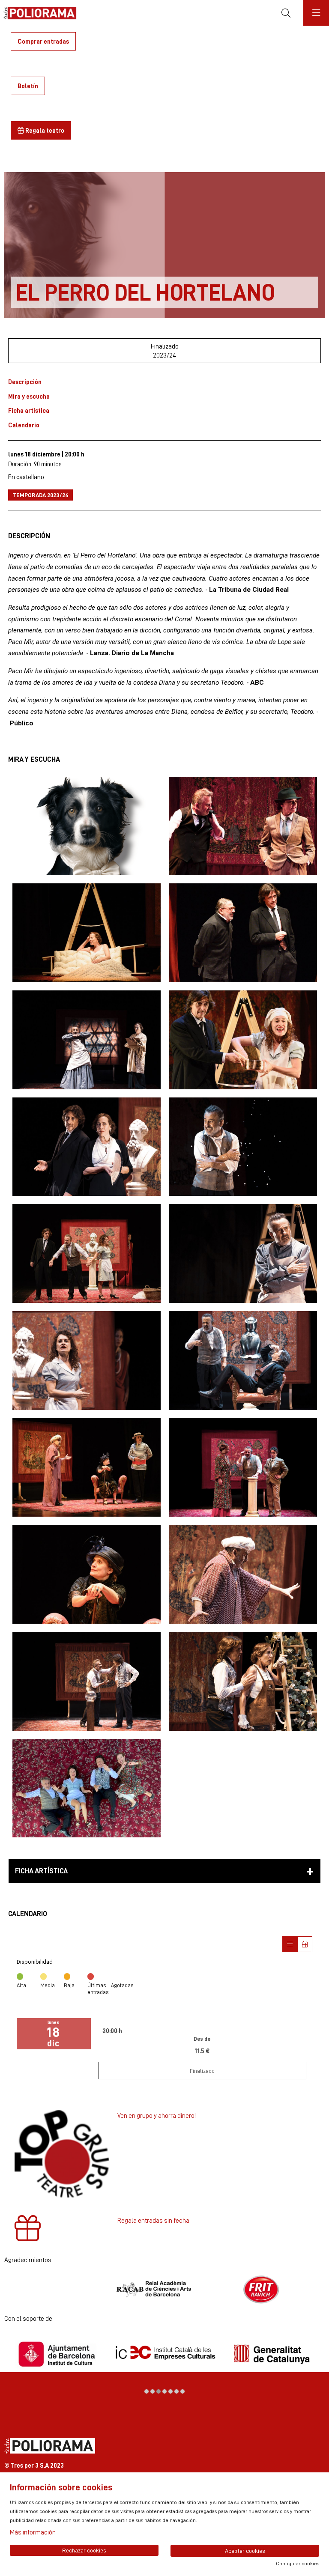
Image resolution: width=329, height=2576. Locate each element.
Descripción (25, 382)
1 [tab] (147, 2391)
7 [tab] (182, 2391)
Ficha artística (29, 410)
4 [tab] (164, 2391)
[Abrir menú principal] (316, 13)
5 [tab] (170, 2391)
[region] (165, 2290)
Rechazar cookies (84, 2550)
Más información (33, 2532)
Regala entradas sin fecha (153, 2220)
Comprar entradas (43, 41)
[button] (86, 826)
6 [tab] (176, 2391)
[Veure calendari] (305, 1944)
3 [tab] (159, 2391)
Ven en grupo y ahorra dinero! (157, 2115)
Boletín (28, 86)
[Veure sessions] (290, 1944)
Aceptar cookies (245, 2551)
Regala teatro (44, 130)
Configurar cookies (298, 2564)
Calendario (24, 425)
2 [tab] (153, 2391)
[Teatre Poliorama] (37, 13)
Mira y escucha (29, 396)
